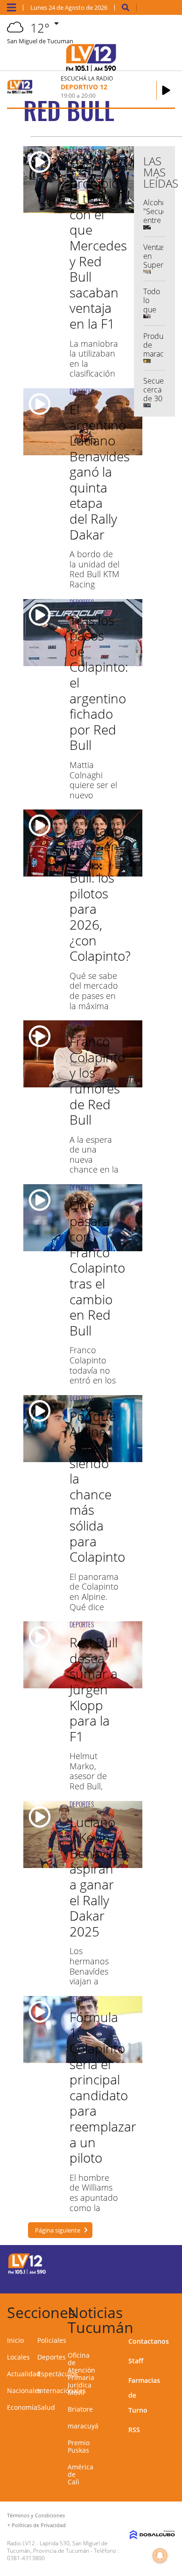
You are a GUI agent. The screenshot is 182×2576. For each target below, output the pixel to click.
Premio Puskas (79, 2446)
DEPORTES (82, 149)
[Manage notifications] (160, 2556)
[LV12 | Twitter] (161, 2262)
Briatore (80, 2409)
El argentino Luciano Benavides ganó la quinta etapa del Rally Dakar (100, 472)
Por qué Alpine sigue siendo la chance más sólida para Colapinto (97, 1486)
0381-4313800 (26, 2558)
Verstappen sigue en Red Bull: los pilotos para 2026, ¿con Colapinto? (103, 893)
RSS (134, 2430)
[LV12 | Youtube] (161, 2280)
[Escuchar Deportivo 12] (166, 90)
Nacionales (24, 2391)
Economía (22, 2407)
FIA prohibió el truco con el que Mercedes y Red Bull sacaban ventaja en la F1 (98, 245)
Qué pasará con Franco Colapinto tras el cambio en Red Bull (97, 1268)
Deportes (52, 2357)
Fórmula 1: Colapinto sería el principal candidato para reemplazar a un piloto (103, 2087)
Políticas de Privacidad (39, 2525)
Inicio (15, 2340)
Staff (136, 2361)
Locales (18, 2357)
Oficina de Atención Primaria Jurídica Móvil (81, 2374)
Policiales (52, 2340)
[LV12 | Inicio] (172, 2311)
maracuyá (83, 2426)
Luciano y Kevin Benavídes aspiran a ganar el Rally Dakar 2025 (100, 1877)
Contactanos (149, 2341)
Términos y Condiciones (36, 2515)
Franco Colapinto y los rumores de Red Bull (97, 1080)
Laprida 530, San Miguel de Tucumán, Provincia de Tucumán (57, 2547)
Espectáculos (58, 2374)
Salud (46, 2407)
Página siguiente (58, 2230)
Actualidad (24, 2374)
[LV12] (27, 2273)
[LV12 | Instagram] (143, 2280)
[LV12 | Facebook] (143, 2262)
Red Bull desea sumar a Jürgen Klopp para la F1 (94, 1689)
